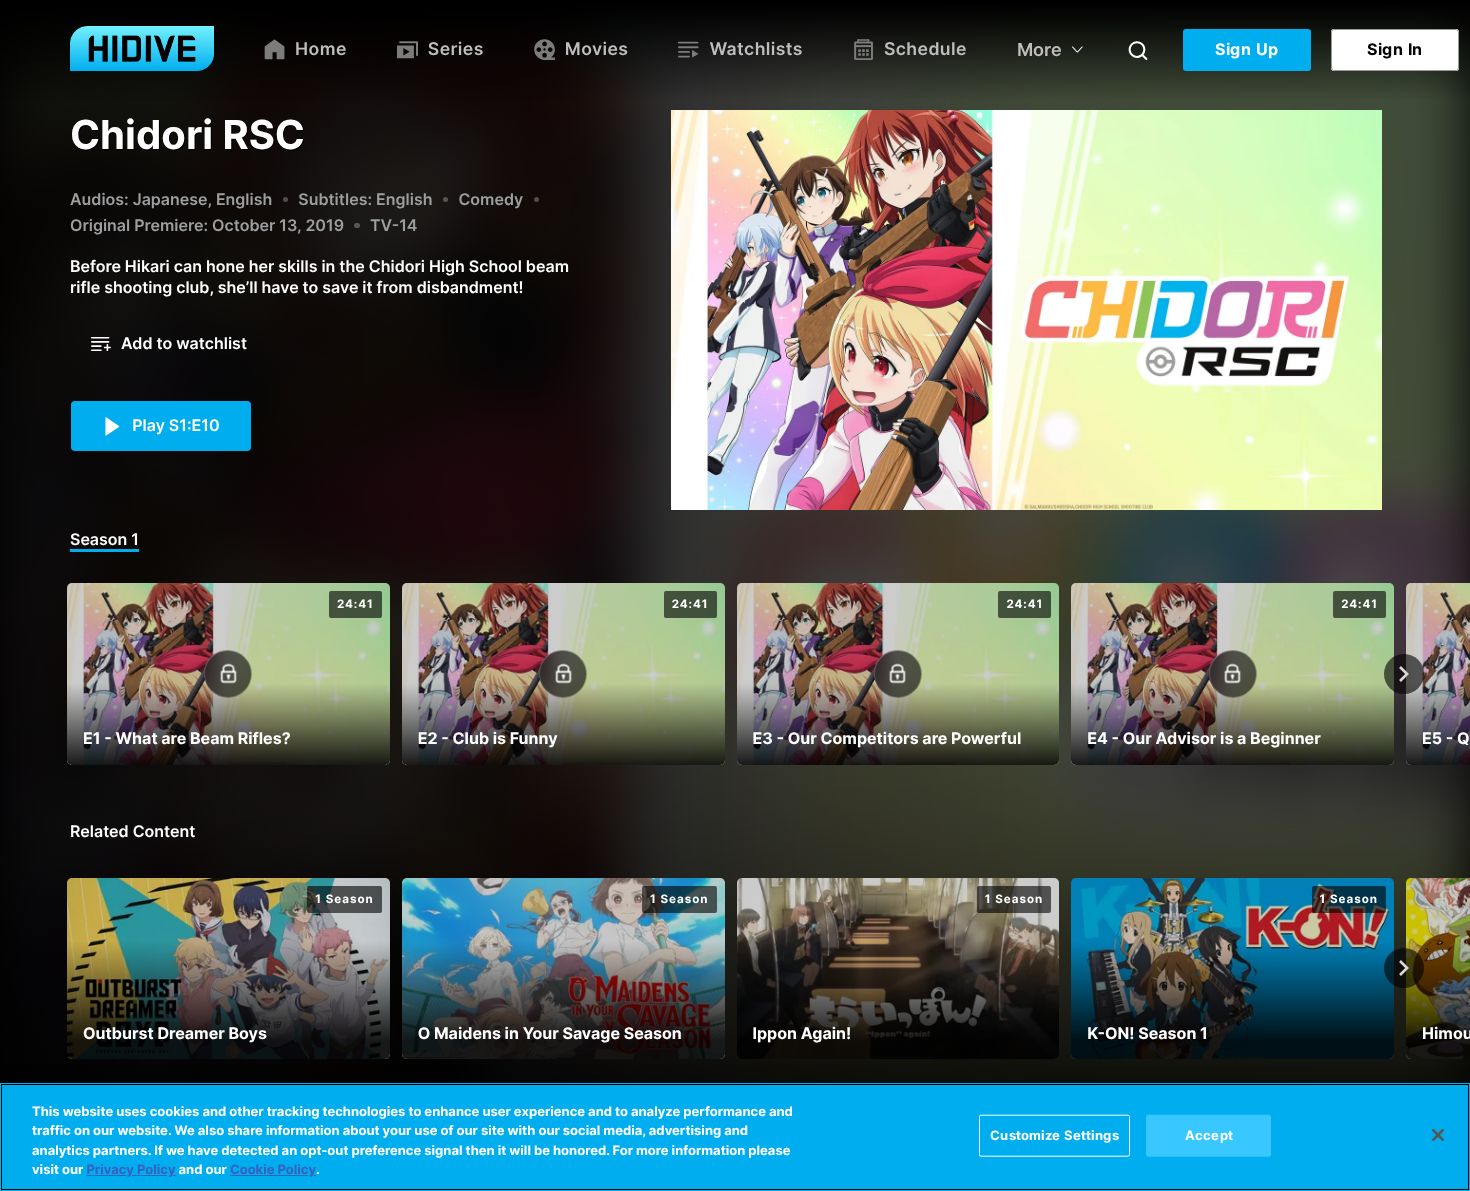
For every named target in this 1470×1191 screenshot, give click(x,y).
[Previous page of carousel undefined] (66, 674)
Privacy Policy (130, 1170)
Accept (1209, 1135)
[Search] (1138, 50)
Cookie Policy (273, 1170)
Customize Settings (1054, 1135)
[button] (169, 344)
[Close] (1438, 1135)
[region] (735, 1137)
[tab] (104, 541)
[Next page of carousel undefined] (1404, 674)
